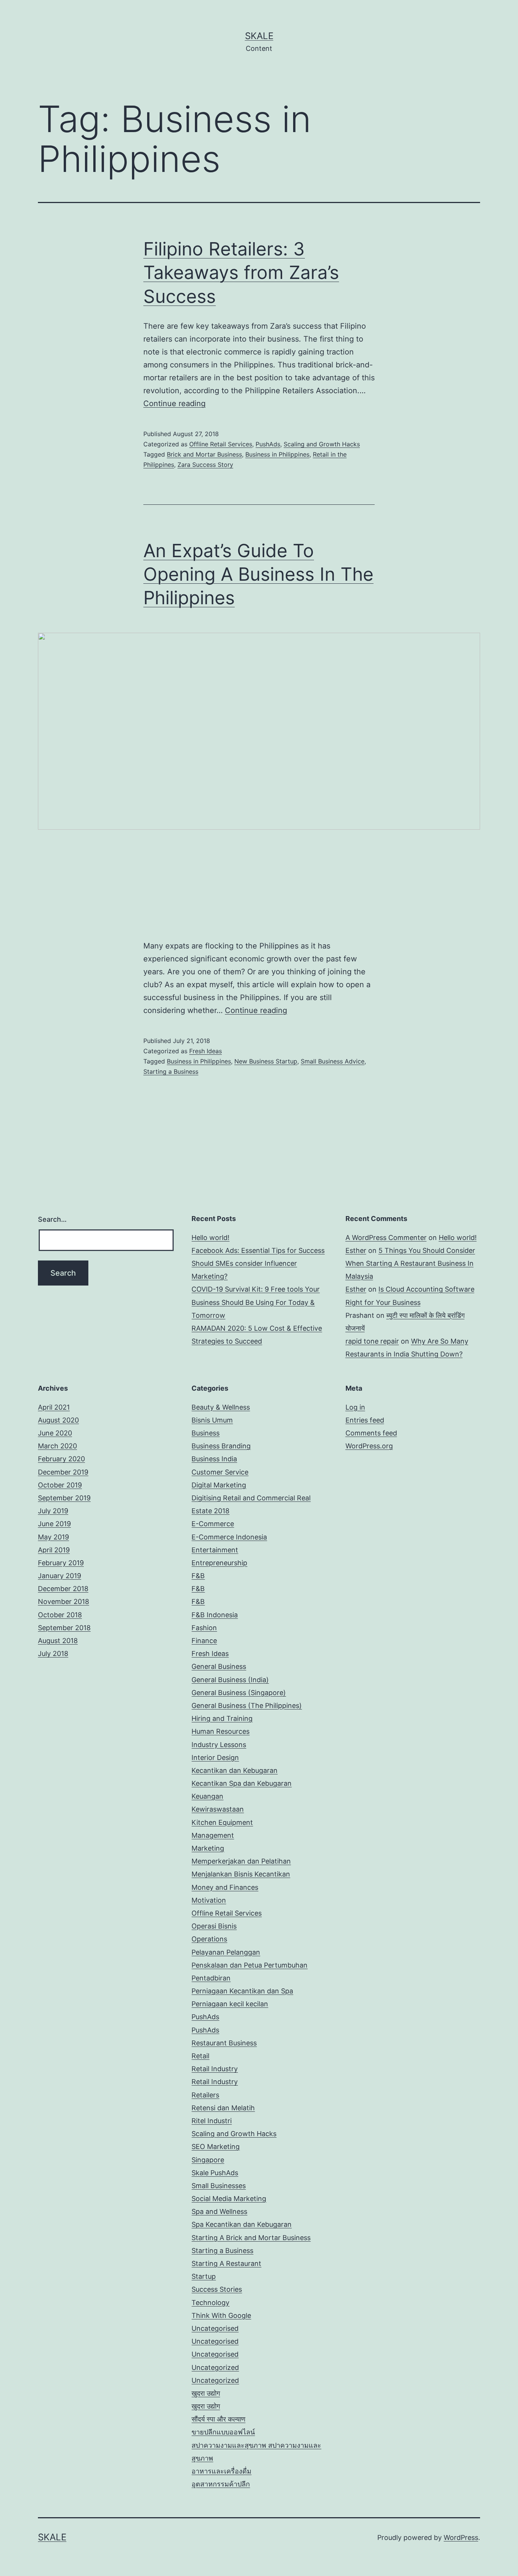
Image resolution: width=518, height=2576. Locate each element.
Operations (209, 1939)
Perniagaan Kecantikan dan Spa (242, 1991)
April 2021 (54, 1407)
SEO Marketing (216, 2147)
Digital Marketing (219, 1485)
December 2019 (63, 1472)
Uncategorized (215, 2367)
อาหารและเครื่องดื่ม (221, 2471)
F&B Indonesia (215, 1615)
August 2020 (58, 1420)
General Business (219, 1666)
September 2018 (64, 1628)
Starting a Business (171, 1071)
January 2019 (60, 1576)
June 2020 (55, 1433)
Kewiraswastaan (218, 1809)
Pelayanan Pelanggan (226, 1952)
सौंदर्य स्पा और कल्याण (218, 2419)
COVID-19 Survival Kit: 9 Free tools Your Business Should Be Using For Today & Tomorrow (256, 1302)
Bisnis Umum (212, 1420)
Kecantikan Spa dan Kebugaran (242, 1783)
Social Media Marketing (229, 2199)
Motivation (209, 1900)
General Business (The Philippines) (247, 1706)
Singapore (208, 2160)
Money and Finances (225, 1887)
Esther (356, 1250)
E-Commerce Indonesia (229, 1537)
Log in (355, 1407)
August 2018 (58, 1641)
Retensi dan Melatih (223, 2108)
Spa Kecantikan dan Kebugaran (242, 2224)
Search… (52, 1219)
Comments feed (371, 1433)
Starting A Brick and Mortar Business (251, 2238)
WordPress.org (369, 1446)
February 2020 (61, 1459)
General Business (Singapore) (239, 1693)
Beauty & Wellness (221, 1407)
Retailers (205, 2095)
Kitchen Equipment (222, 1822)
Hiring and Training (222, 1718)
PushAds (268, 444)
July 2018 (53, 1654)
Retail (200, 2056)
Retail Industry (215, 2069)
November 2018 (64, 1602)
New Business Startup (266, 1061)
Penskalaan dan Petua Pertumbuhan (250, 1965)
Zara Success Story (205, 465)
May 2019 (53, 1537)
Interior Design (215, 1758)
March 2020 (57, 1446)
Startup (204, 2276)
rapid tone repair (372, 1341)
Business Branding (221, 1446)
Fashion (204, 1628)
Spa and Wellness (219, 2211)
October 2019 (60, 1485)
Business (206, 1433)
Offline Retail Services (221, 444)
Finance (204, 1641)
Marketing (208, 1848)
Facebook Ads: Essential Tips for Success (258, 1250)
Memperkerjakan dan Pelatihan (241, 1861)
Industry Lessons (219, 1745)
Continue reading (174, 403)
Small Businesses (219, 2186)
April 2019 (54, 1550)
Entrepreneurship (219, 1563)
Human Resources (221, 1731)
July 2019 (53, 1511)
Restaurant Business (224, 2043)
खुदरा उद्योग (206, 2393)
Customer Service (220, 1472)
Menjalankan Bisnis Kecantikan (241, 1874)
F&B (198, 1576)
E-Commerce (213, 1524)
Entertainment (215, 1550)
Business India (214, 1459)
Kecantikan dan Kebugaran (235, 1770)
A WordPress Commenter (386, 1238)
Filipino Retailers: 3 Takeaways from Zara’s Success (241, 273)
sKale (259, 36)
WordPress (461, 2537)
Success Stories (217, 2289)
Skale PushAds (215, 2173)
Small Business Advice (333, 1061)
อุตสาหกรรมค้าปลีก (221, 2484)
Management (213, 1835)
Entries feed (365, 1420)
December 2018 (63, 1589)
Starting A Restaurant (226, 2263)
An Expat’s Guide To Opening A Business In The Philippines (258, 574)
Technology (210, 2303)
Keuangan (207, 1796)
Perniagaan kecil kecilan (230, 2004)
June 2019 (54, 1524)
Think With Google (221, 2315)
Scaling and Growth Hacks (322, 444)
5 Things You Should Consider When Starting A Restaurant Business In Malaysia (410, 1263)
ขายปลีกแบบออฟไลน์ (223, 2432)
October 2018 (60, 1615)
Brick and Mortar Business (204, 454)
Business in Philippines (277, 454)
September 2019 (64, 1498)
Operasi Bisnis (214, 1926)
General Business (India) (230, 1680)
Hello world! (210, 1238)
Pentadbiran (211, 1978)
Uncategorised (215, 2328)
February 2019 (61, 1563)
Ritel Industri (212, 2121)
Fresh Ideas (206, 1051)
